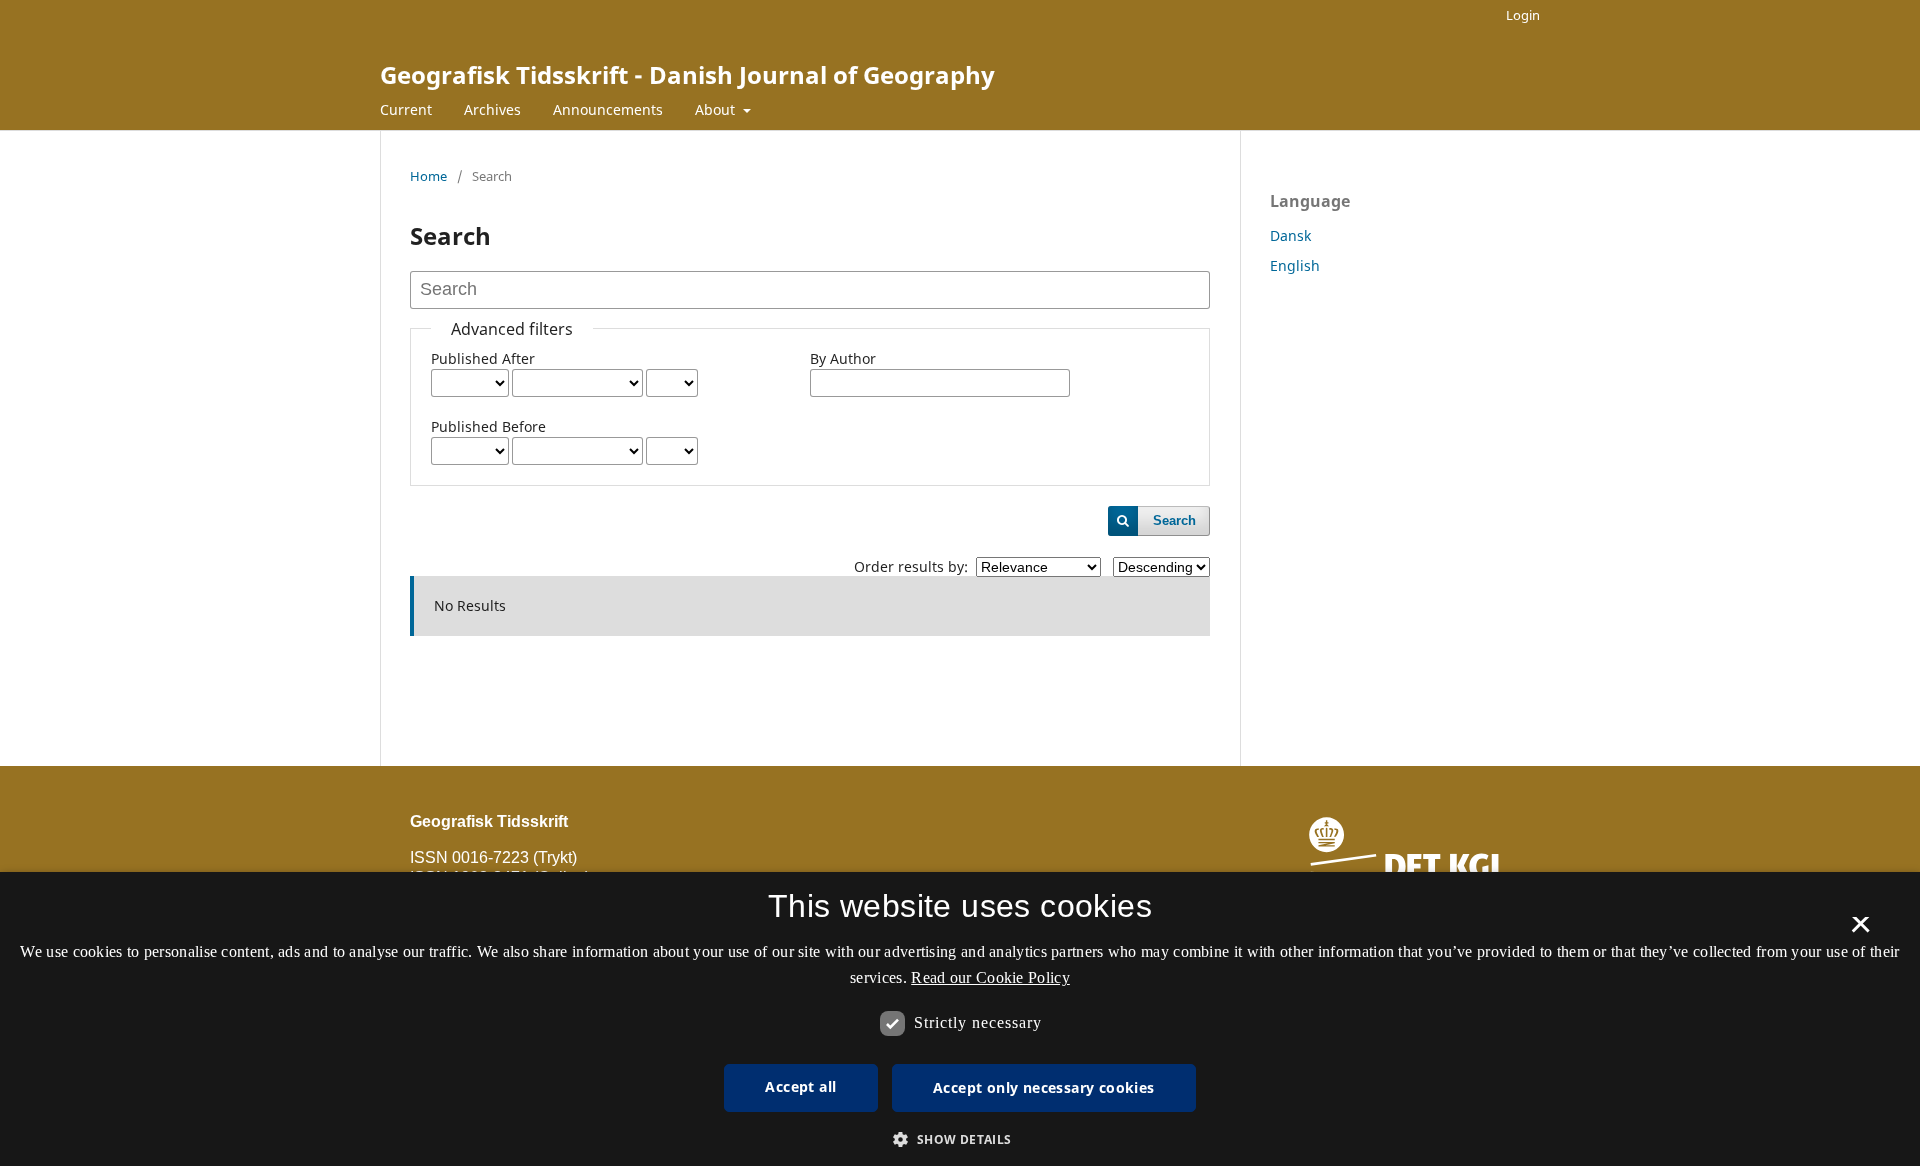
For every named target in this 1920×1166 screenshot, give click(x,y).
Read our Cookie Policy (990, 977)
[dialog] (960, 1019)
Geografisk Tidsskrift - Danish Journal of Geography (687, 74)
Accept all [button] (800, 1086)
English (1295, 265)
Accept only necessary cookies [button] (1044, 1087)
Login (1523, 15)
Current (406, 109)
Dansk (1290, 235)
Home (428, 176)
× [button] (1860, 931)
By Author (843, 358)
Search (1174, 520)
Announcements (608, 109)
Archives (492, 109)
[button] (959, 1139)
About (717, 109)
